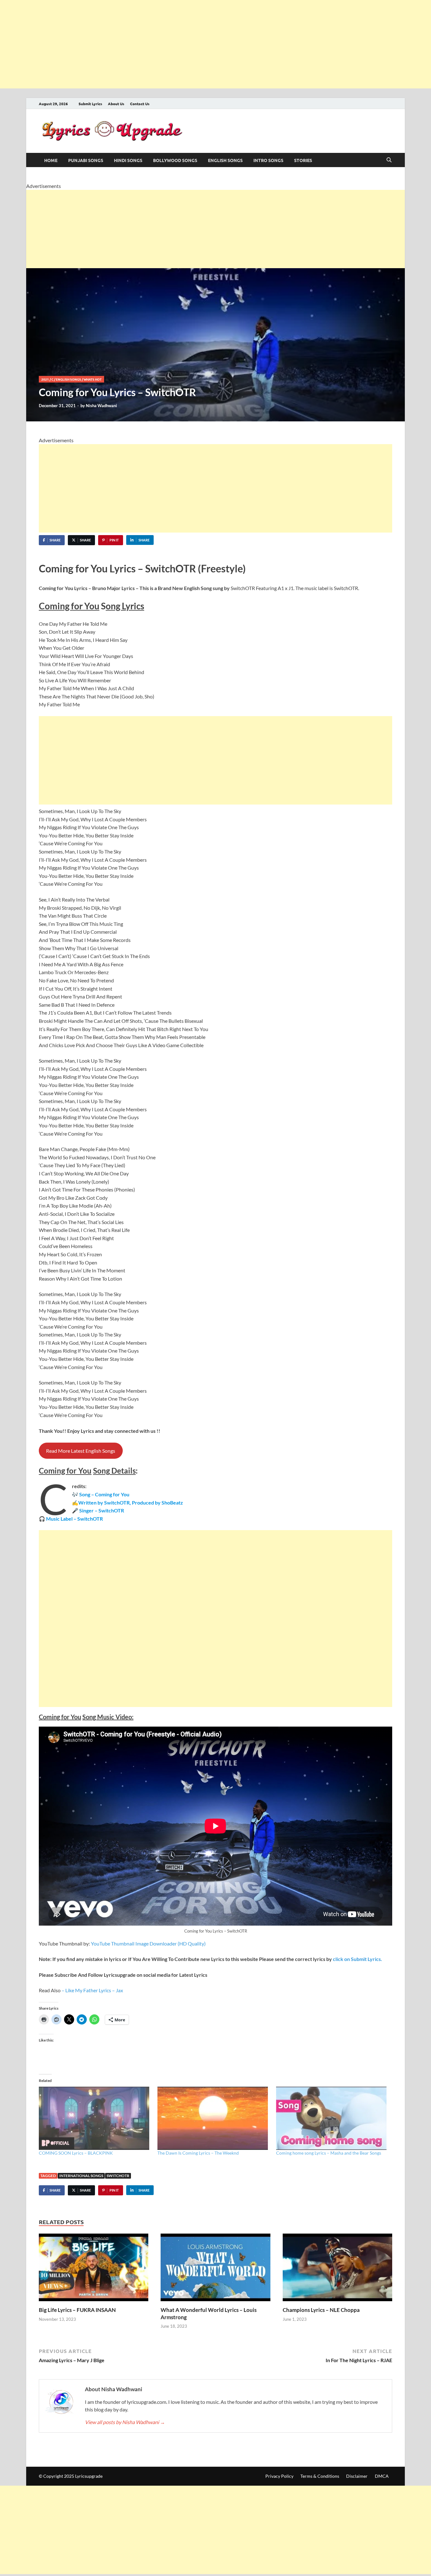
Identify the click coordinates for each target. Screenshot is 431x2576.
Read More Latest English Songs (81, 1451)
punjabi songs (86, 160)
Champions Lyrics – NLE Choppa (321, 2310)
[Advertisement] (189, 44)
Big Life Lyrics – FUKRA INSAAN (77, 2310)
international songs (81, 2176)
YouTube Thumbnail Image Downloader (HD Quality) (148, 1943)
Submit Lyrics (90, 104)
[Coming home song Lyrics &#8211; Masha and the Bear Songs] (332, 2118)
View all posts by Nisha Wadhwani (125, 2422)
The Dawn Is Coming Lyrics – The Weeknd (198, 2153)
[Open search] (389, 160)
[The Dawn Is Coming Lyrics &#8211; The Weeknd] (214, 2118)
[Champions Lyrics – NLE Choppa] (337, 2269)
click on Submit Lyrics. (357, 1959)
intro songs (268, 160)
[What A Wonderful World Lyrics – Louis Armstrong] (215, 2269)
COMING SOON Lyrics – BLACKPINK (76, 2153)
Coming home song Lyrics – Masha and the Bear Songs (329, 2153)
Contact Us (140, 104)
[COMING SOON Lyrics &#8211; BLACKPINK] (95, 2118)
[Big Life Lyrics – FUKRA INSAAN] (94, 2269)
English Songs (225, 160)
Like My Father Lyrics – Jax (94, 1990)
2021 (45, 379)
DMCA (382, 2476)
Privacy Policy (279, 2476)
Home (51, 160)
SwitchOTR (118, 2176)
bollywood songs (175, 160)
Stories (303, 160)
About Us (116, 104)
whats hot (93, 379)
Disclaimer (357, 2476)
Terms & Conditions (320, 2476)
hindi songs (128, 160)
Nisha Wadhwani (101, 406)
